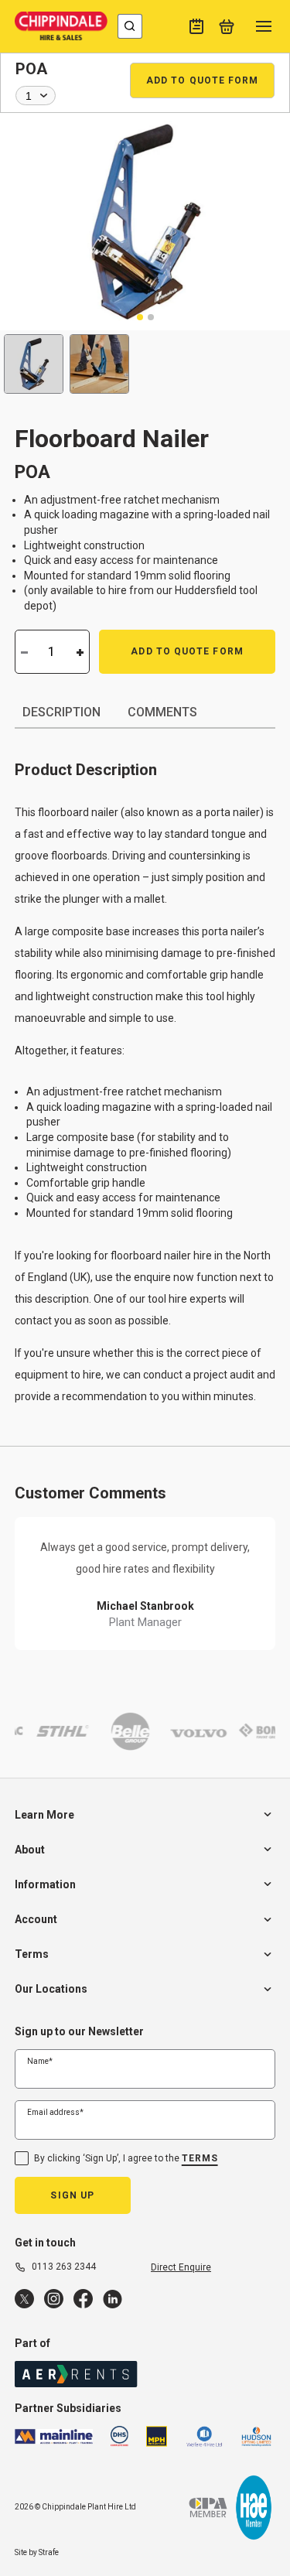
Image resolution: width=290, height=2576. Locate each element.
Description (61, 712)
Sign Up (72, 2195)
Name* (40, 2061)
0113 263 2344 (64, 2267)
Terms (200, 2158)
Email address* (55, 2112)
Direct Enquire (181, 2267)
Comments (162, 712)
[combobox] (130, 26)
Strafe (49, 2552)
